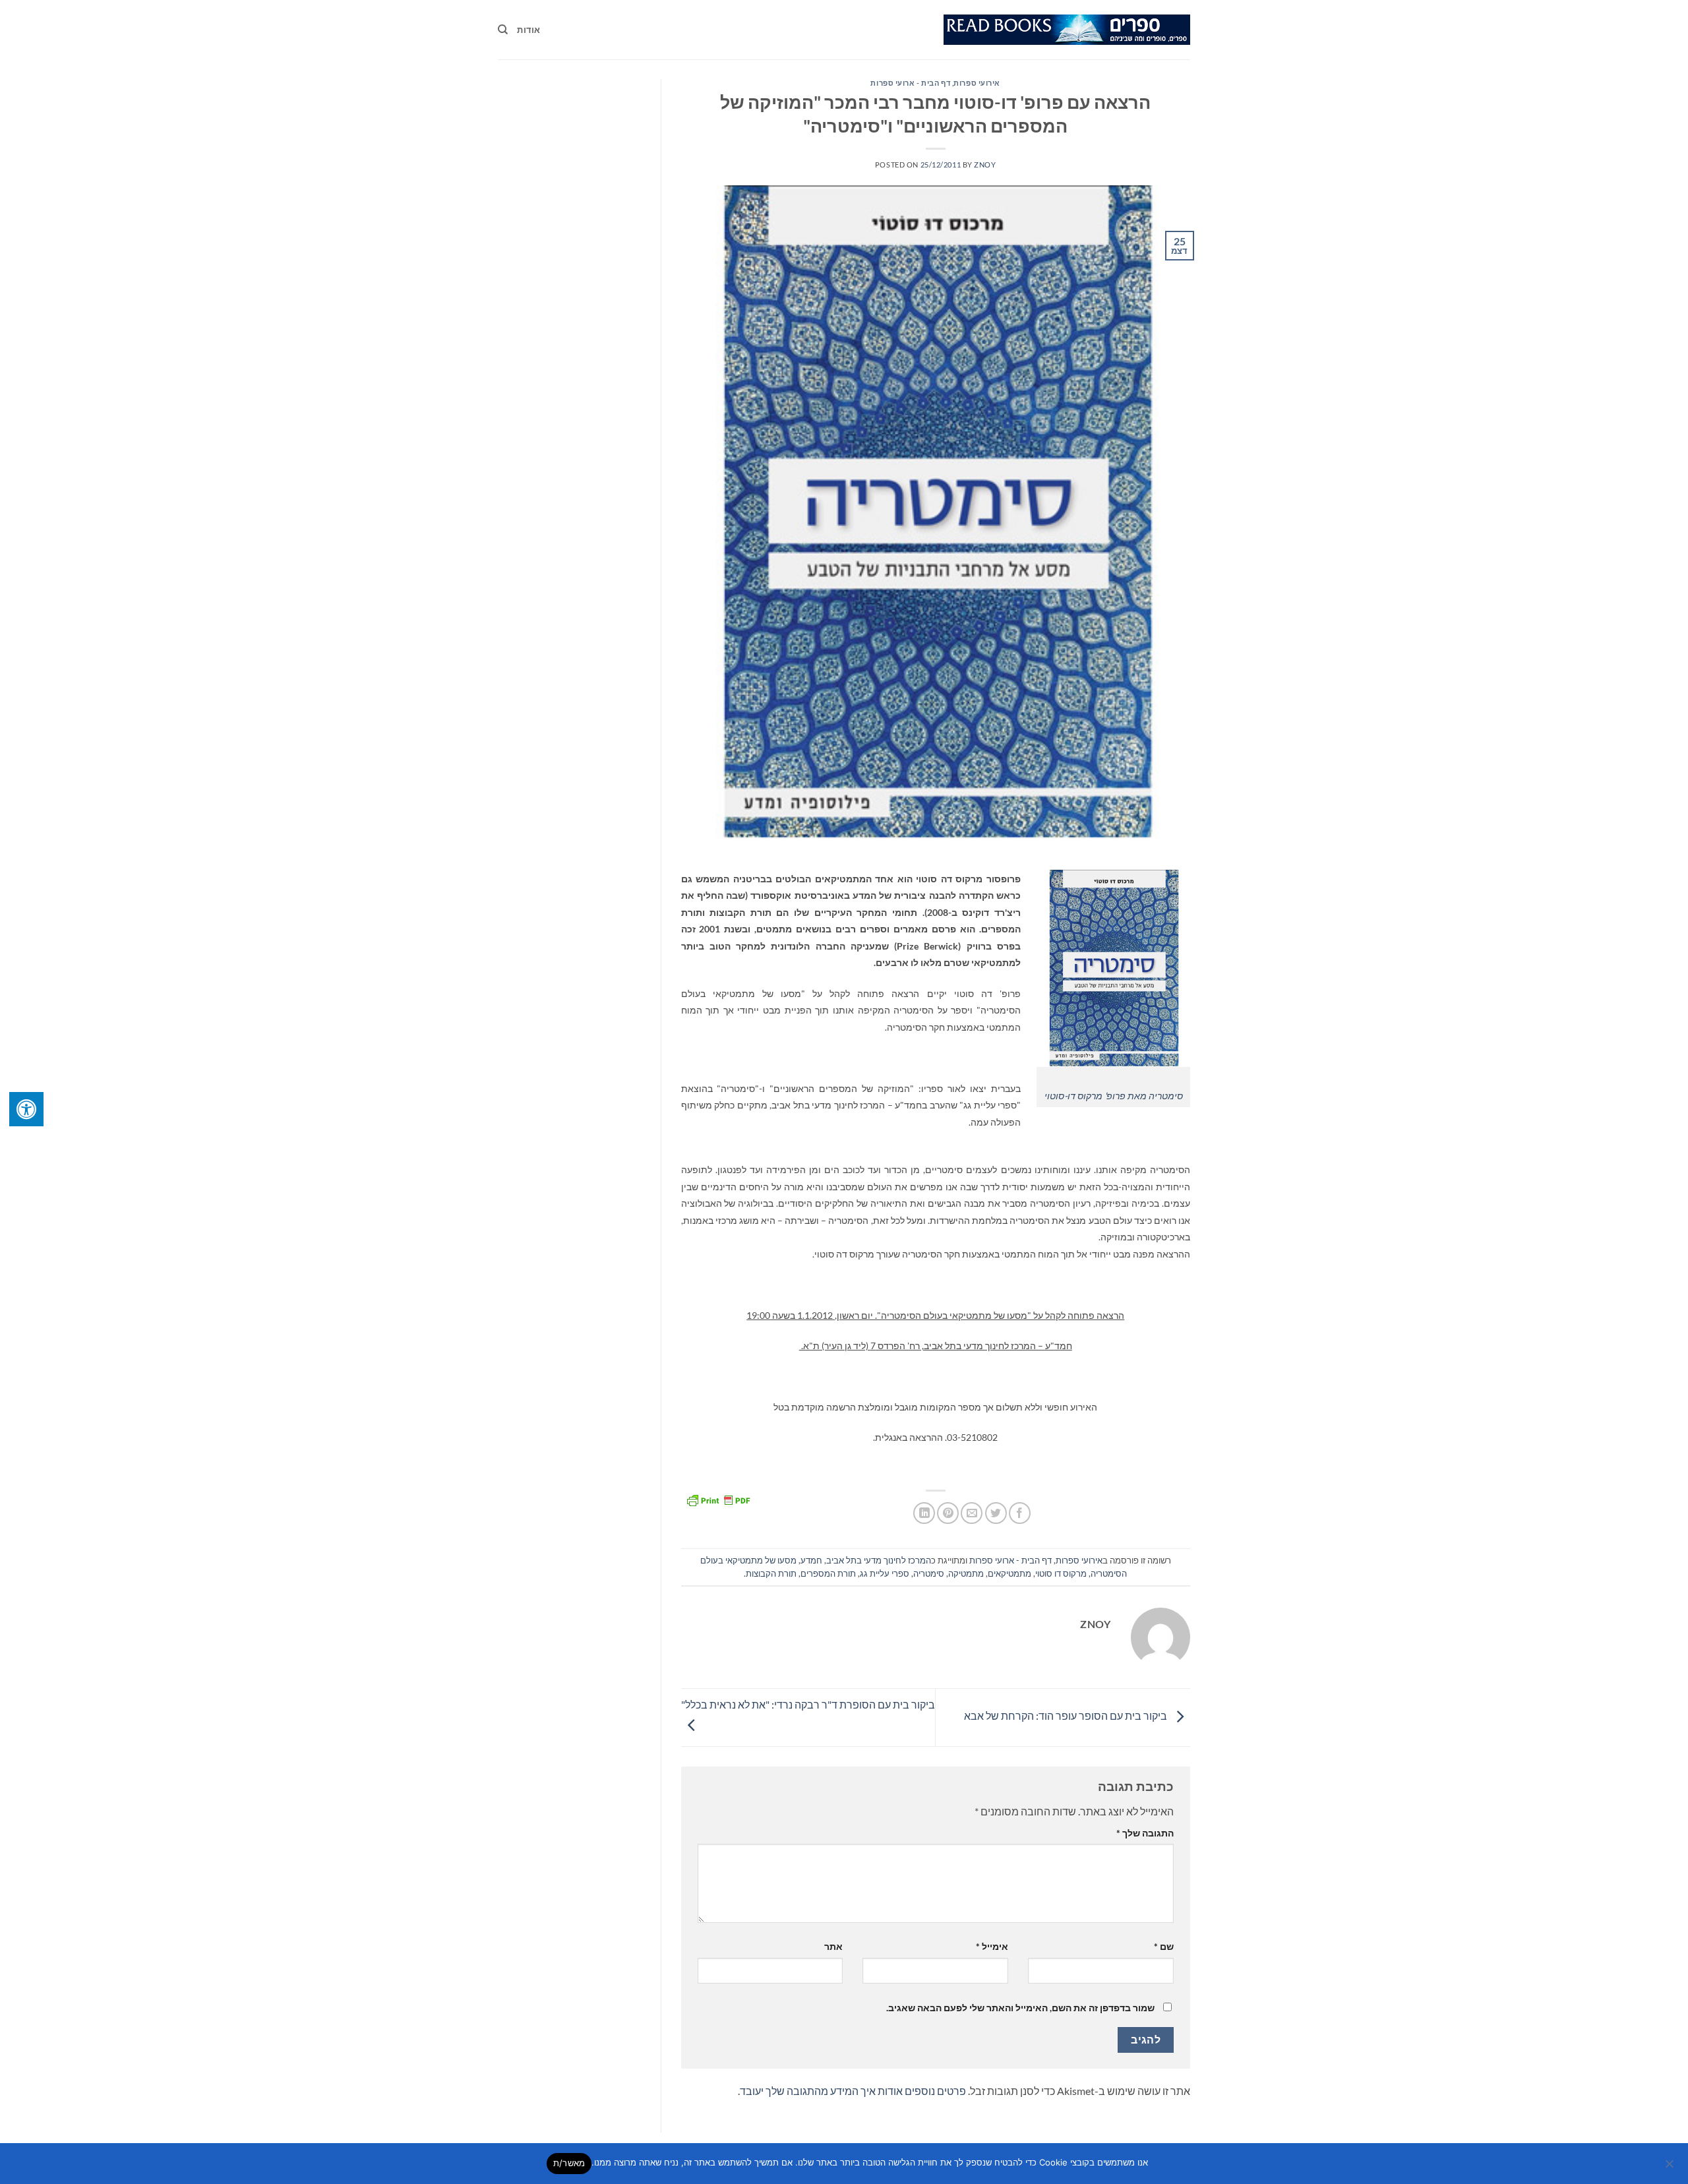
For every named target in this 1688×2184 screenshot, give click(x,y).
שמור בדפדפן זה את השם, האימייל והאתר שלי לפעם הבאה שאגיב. (1020, 2008)
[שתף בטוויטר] (996, 1513)
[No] (1670, 2168)
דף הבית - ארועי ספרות (910, 83)
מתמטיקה (966, 1573)
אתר (833, 1946)
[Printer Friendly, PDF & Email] (718, 1499)
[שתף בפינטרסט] (948, 1513)
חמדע (811, 1560)
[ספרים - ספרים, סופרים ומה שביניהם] (1067, 30)
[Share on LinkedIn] (924, 1513)
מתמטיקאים (1010, 1573)
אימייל (992, 1946)
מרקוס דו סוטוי (1061, 1573)
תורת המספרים (828, 1573)
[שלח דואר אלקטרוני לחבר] (972, 1513)
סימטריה (929, 1573)
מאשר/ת (569, 2163)
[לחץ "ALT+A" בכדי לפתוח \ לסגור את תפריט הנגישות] (26, 1109)
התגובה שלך (1145, 1833)
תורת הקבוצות (771, 1573)
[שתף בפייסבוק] (1020, 1513)
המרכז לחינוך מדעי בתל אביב (879, 1560)
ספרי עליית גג (885, 1573)
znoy (985, 165)
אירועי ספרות (977, 83)
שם (1164, 1946)
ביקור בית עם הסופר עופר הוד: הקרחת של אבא (1067, 1715)
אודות (528, 30)
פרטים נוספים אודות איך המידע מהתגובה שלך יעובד (853, 2091)
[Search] (503, 30)
